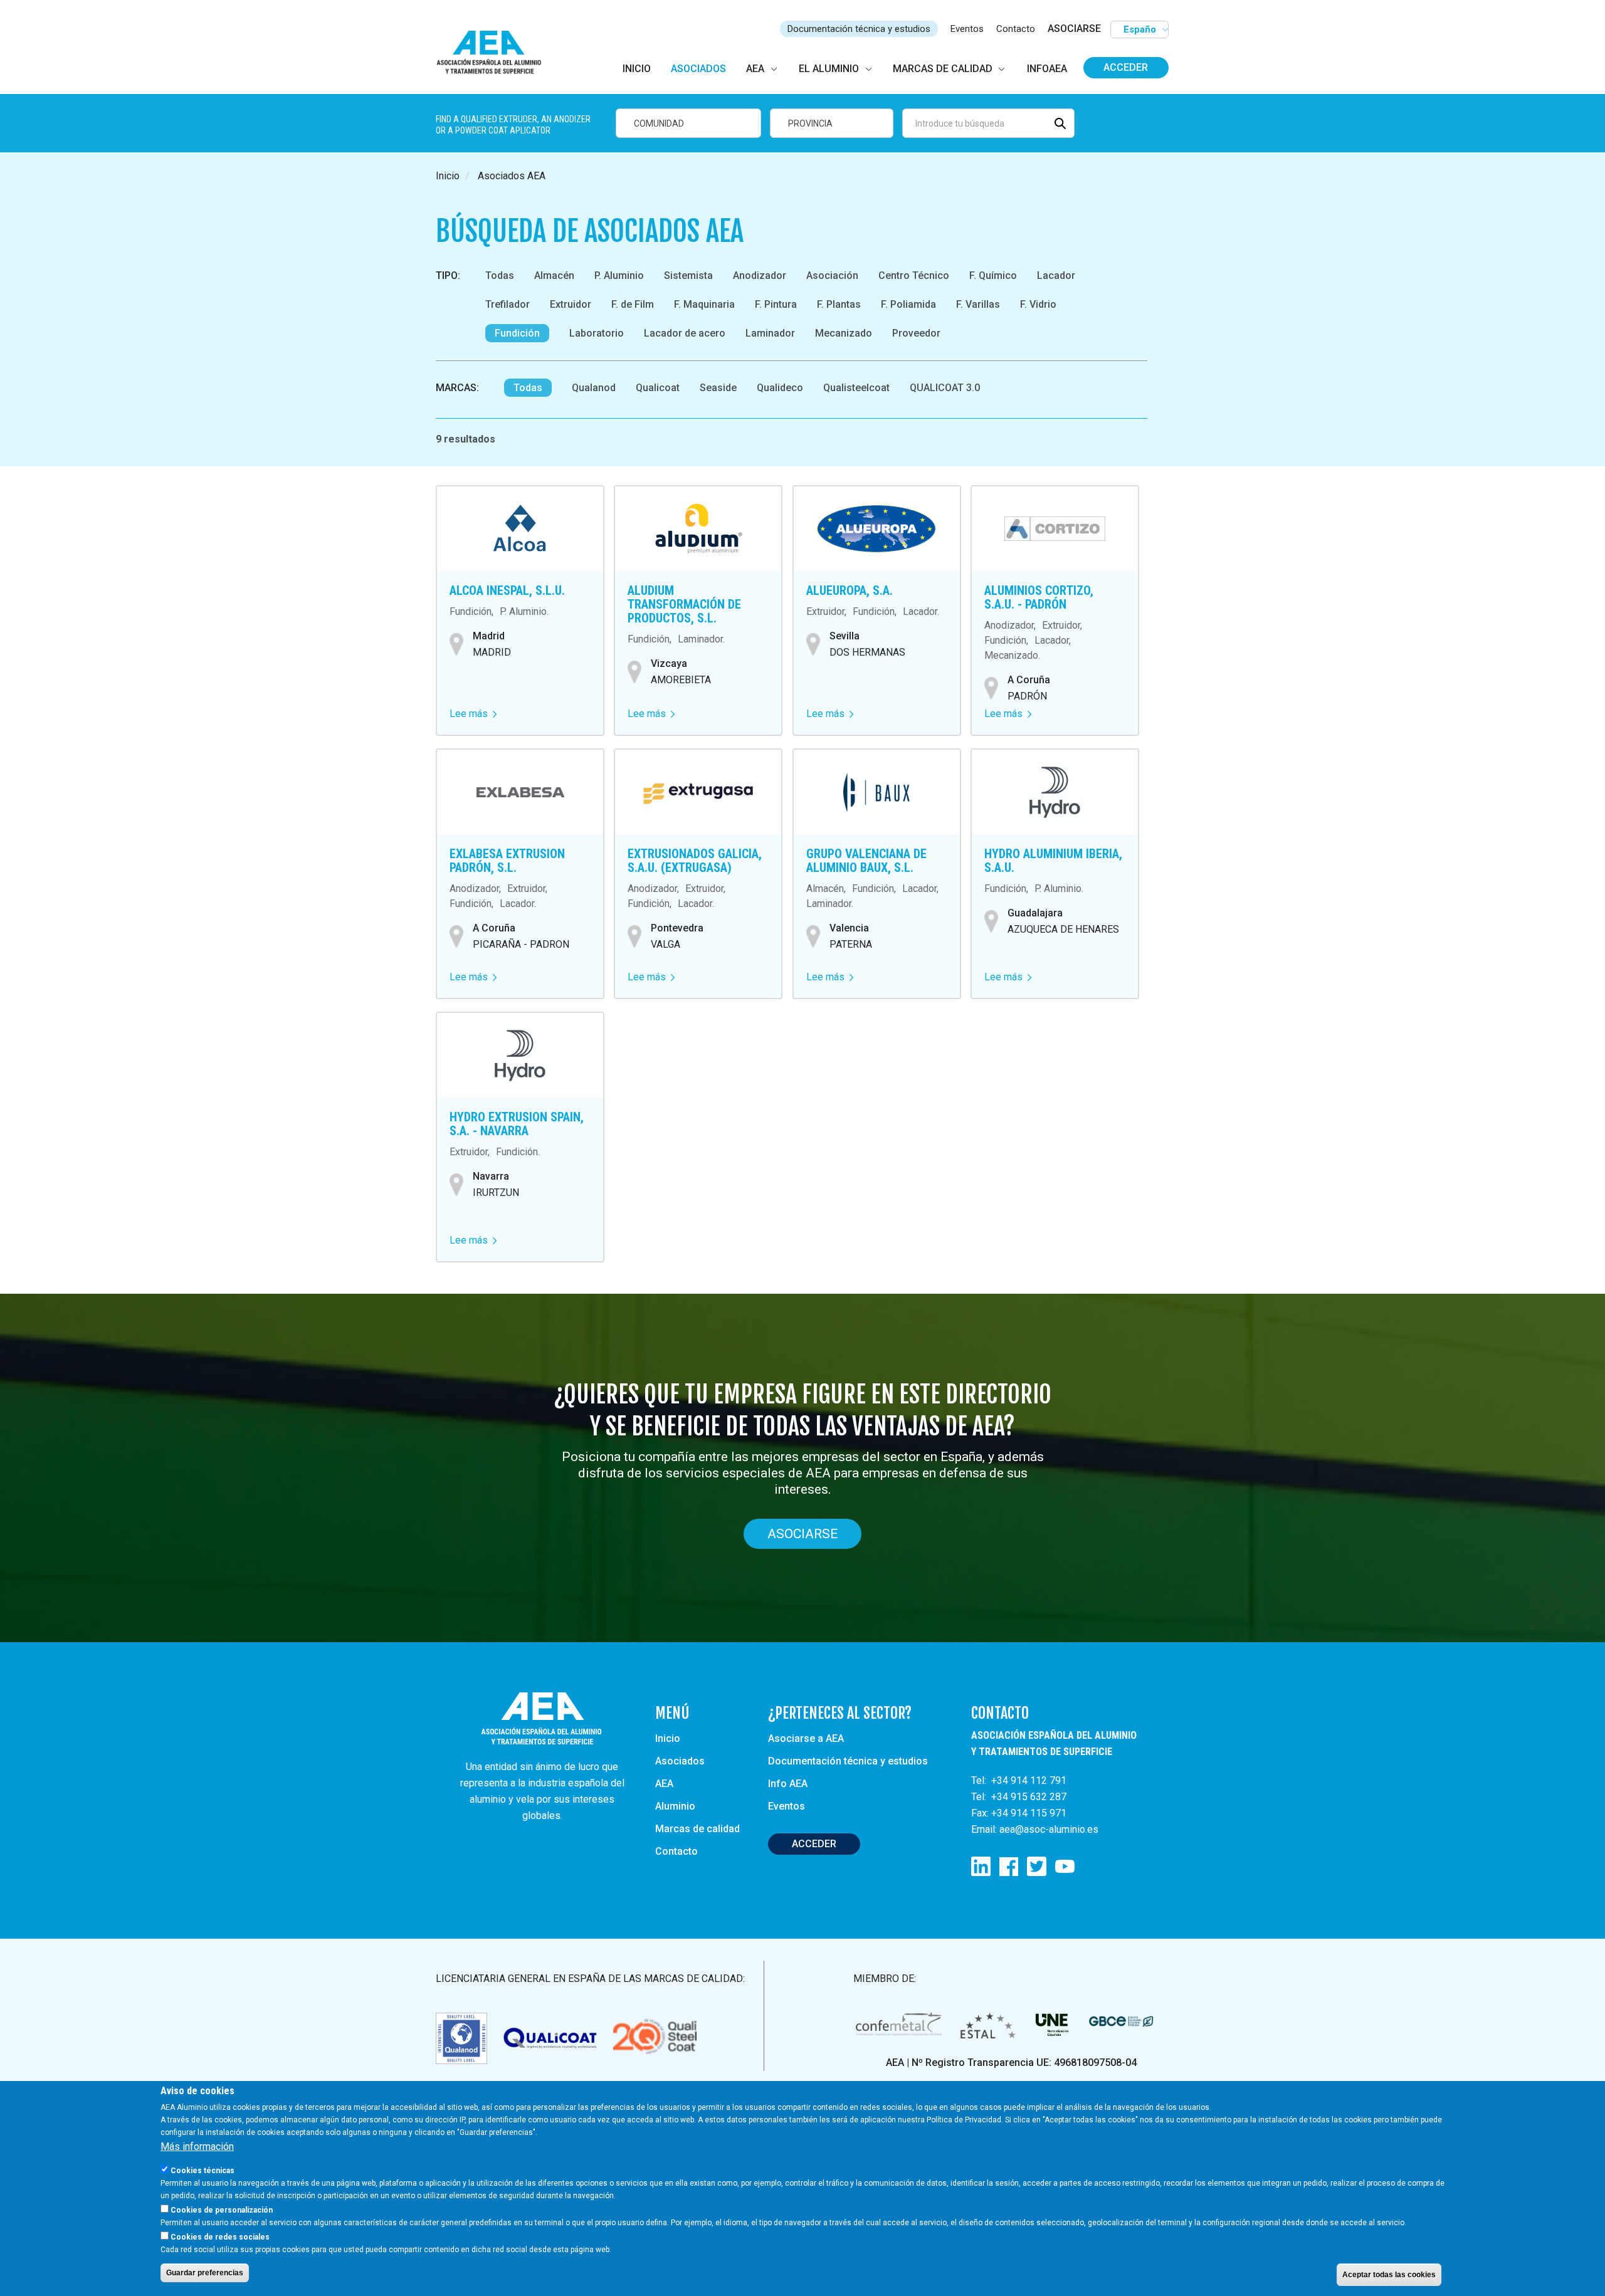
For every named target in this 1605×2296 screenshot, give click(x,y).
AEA (664, 1784)
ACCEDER (814, 1844)
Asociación (832, 275)
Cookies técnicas (203, 2171)
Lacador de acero (685, 333)
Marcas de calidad (697, 1829)
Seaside (718, 388)
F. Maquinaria (704, 304)
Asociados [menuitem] (698, 69)
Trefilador (508, 304)
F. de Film (633, 304)
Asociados (680, 1761)
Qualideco (780, 388)
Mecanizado (844, 333)
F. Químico (993, 275)
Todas (500, 275)
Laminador (770, 333)
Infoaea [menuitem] (1047, 69)
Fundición (517, 333)
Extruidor (571, 304)
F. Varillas (978, 304)
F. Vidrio (1038, 304)
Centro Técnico (914, 275)
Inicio (448, 176)
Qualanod (594, 388)
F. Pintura (776, 304)
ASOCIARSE (1074, 29)
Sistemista (688, 275)
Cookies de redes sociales (220, 2237)
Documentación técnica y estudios (859, 29)
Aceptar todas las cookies (1389, 2275)
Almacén (554, 275)
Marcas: (457, 388)
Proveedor (916, 333)
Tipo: (448, 275)
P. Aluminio (619, 275)
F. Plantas (839, 304)
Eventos (967, 29)
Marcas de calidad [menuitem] (943, 69)
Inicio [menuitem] (637, 69)
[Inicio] (494, 53)
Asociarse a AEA (806, 1738)
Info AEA (788, 1784)
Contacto (1016, 29)
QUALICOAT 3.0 (945, 388)
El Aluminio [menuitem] (829, 69)
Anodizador (760, 275)
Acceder (1126, 67)
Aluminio (675, 1806)
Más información (197, 2147)
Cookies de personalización (222, 2210)
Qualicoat (658, 388)
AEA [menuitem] (755, 69)
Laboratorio (597, 333)
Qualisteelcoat (856, 388)
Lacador (1056, 275)
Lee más (473, 714)
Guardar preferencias (205, 2273)
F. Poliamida (908, 304)
